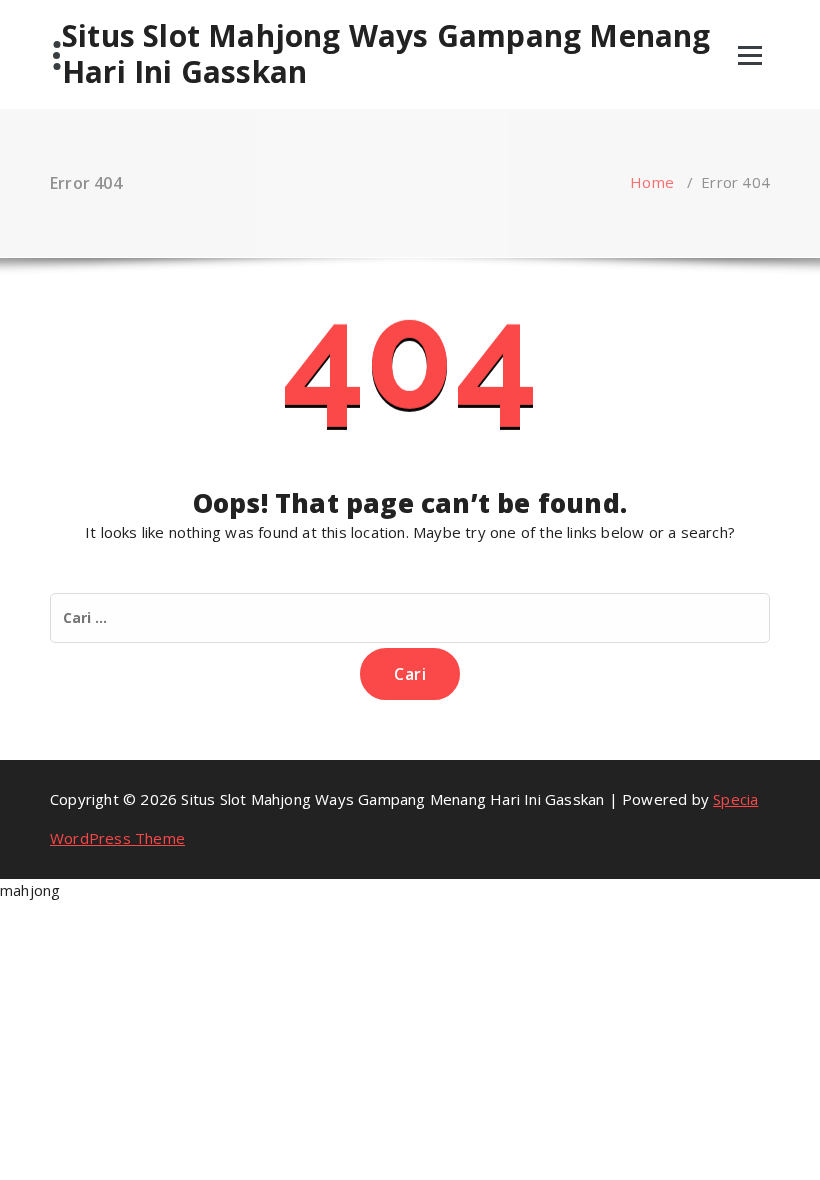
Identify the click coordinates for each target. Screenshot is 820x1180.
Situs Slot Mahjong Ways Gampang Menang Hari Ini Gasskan (386, 54)
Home (652, 182)
